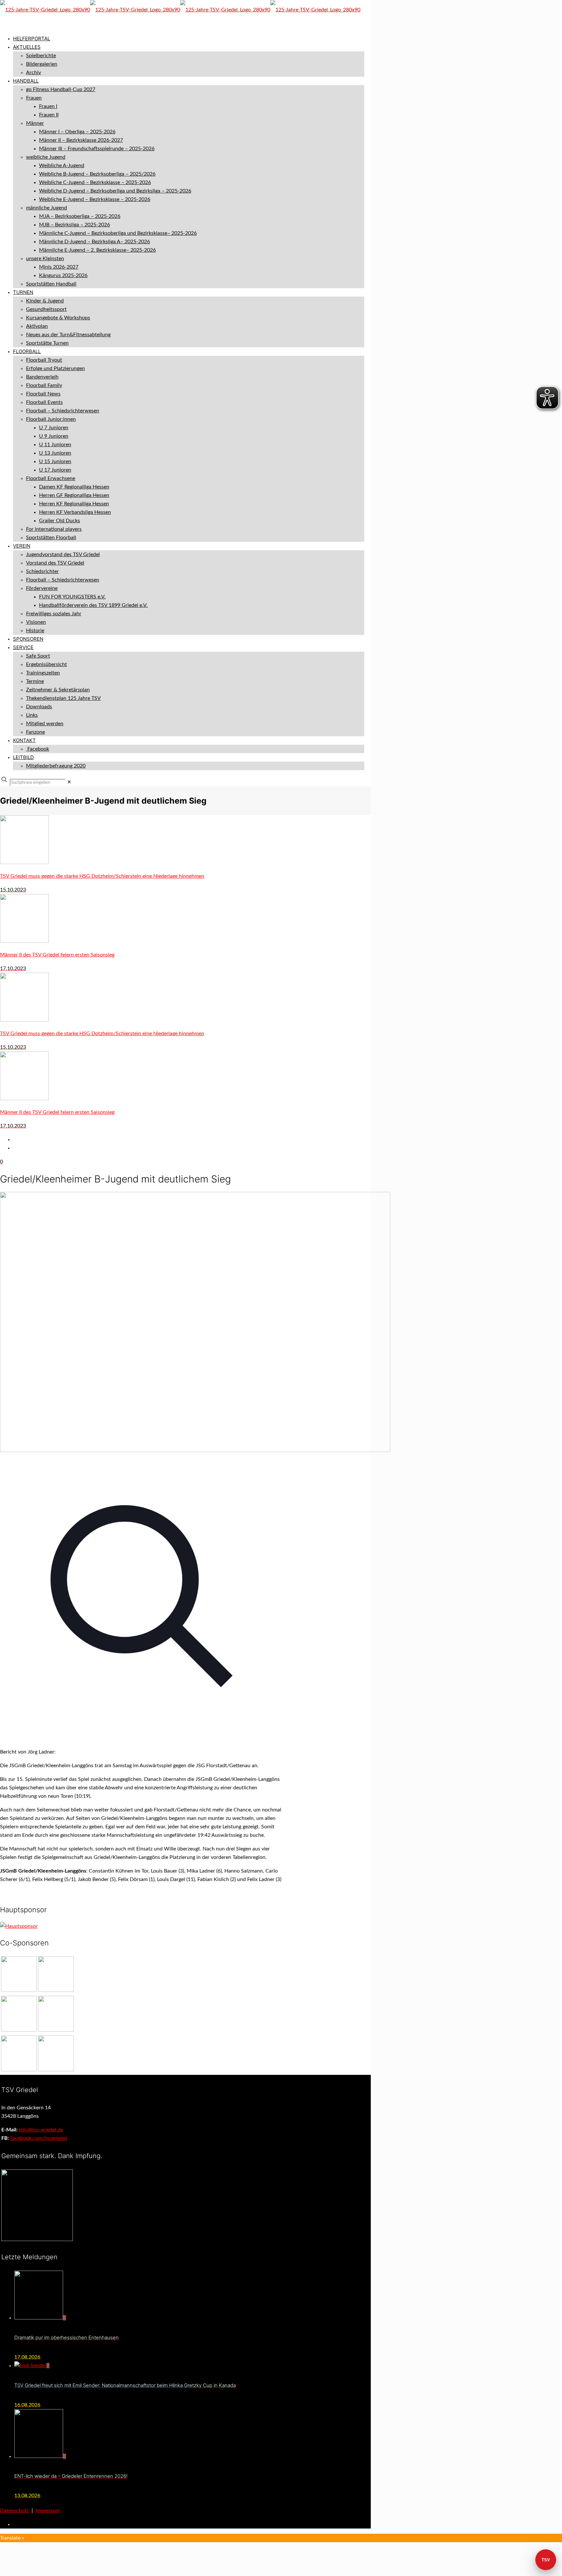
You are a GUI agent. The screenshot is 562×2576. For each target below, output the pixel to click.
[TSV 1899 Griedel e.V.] (180, 10)
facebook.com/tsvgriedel (39, 2138)
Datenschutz (14, 2511)
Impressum (48, 2511)
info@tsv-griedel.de (41, 2130)
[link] (69, 782)
